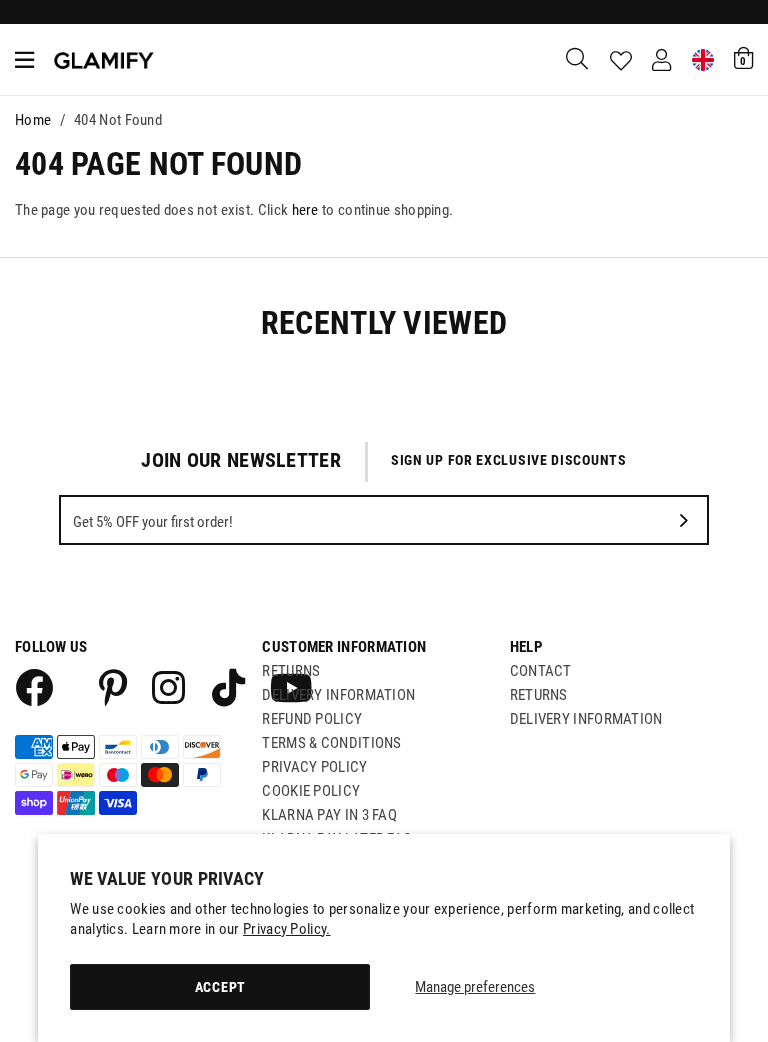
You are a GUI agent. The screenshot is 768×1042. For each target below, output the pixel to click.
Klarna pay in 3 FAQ (329, 815)
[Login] (661, 60)
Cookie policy (311, 791)
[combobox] (578, 60)
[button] (743, 58)
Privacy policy (314, 767)
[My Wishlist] (621, 61)
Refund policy (312, 719)
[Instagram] (170, 687)
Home (33, 120)
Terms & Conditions (331, 743)
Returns (291, 671)
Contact (541, 671)
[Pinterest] (113, 687)
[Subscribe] (684, 520)
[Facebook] (33, 687)
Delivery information (586, 719)
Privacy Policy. (287, 929)
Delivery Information (338, 695)
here (305, 210)
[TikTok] (228, 687)
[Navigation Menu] (24, 60)
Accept (220, 987)
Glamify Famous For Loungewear (104, 60)
